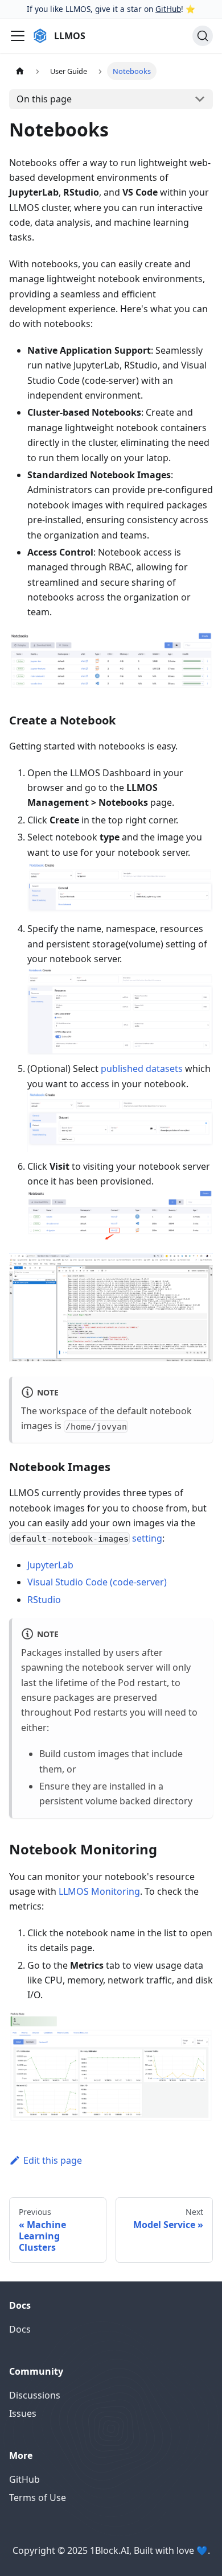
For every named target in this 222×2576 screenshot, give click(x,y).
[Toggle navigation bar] (18, 36)
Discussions (35, 2395)
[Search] (203, 36)
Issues (23, 2413)
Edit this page (53, 2160)
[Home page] (20, 71)
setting (147, 1538)
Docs (20, 2329)
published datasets (142, 1068)
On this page (44, 99)
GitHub (168, 9)
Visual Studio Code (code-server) (97, 1582)
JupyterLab (50, 1565)
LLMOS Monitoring (99, 1891)
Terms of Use (38, 2498)
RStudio (44, 1600)
